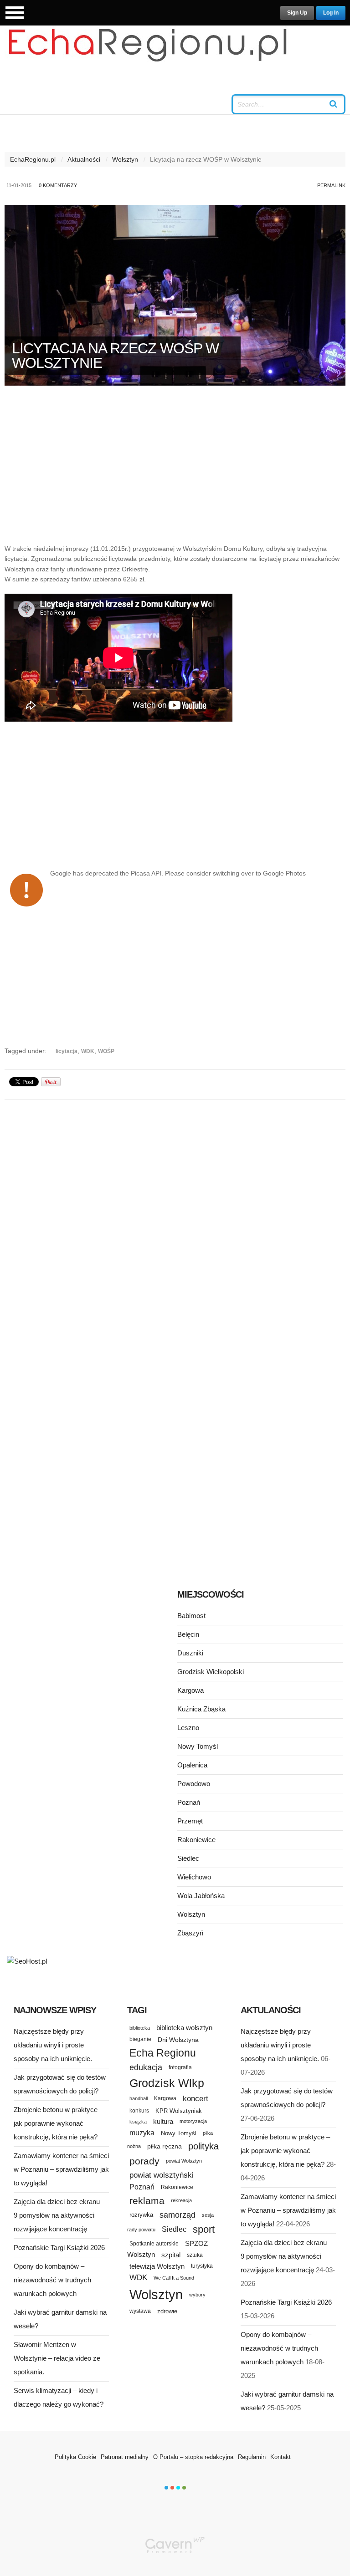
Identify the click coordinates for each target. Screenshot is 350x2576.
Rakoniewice (196, 1840)
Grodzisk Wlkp (167, 2083)
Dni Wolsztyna (178, 2040)
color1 (166, 2488)
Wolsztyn (125, 159)
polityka (203, 2146)
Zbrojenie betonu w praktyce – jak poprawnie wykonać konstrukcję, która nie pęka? (58, 2123)
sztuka (195, 2255)
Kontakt (281, 2457)
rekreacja (181, 2200)
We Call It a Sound (174, 2278)
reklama (147, 2201)
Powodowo (194, 1784)
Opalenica (192, 1765)
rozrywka (141, 2215)
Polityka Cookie (75, 2457)
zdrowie (167, 2311)
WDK (88, 1051)
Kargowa (190, 1690)
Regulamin (252, 2457)
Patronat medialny (125, 2457)
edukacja (146, 2067)
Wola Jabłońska (201, 1896)
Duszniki (190, 1653)
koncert (196, 2098)
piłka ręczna (165, 2146)
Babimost (191, 1616)
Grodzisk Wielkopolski (211, 1672)
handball (139, 2098)
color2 (172, 2488)
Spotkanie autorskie (154, 2244)
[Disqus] (175, 1221)
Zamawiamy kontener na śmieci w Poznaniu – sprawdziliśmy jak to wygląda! (61, 2169)
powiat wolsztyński (162, 2175)
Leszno (188, 1728)
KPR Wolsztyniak (179, 2111)
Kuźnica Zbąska (201, 1709)
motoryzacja (193, 2121)
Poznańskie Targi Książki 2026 (59, 2248)
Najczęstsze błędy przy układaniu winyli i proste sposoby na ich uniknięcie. (53, 2045)
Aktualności (84, 159)
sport (204, 2229)
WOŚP (106, 1051)
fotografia (180, 2067)
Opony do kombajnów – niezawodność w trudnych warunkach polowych (52, 2280)
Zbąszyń (190, 1933)
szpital (171, 2255)
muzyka (142, 2133)
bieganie (140, 2039)
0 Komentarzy (58, 185)
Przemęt (190, 1821)
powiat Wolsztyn (184, 2161)
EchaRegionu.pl (33, 159)
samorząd (178, 2215)
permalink (331, 185)
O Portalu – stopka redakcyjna (193, 2457)
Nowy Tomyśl (198, 1746)
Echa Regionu (163, 2053)
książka (138, 2122)
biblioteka (140, 2028)
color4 (184, 2488)
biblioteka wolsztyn (184, 2028)
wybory (197, 2295)
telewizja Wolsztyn (157, 2266)
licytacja (67, 1051)
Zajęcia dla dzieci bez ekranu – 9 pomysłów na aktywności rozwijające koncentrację (59, 2215)
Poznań (189, 1802)
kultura (163, 2121)
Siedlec (188, 1858)
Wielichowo (194, 1877)
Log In (331, 13)
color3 (178, 2488)
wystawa (140, 2311)
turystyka (202, 2266)
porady (144, 2161)
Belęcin (188, 1634)
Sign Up (297, 13)
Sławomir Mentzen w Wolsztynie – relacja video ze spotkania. (57, 2358)
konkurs (139, 2110)
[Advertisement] (175, 469)
